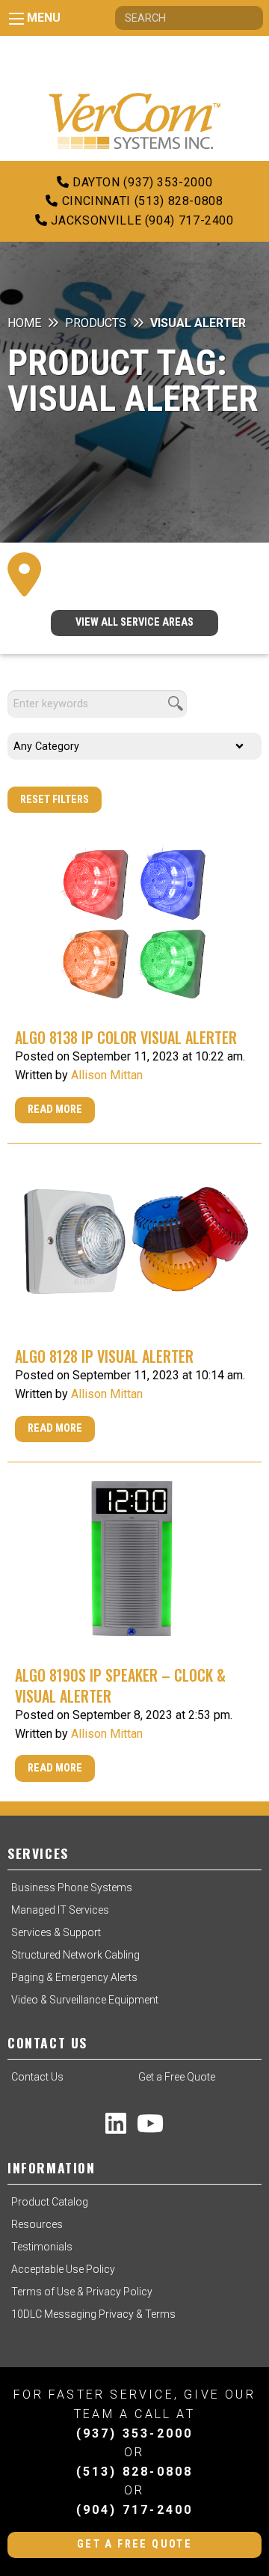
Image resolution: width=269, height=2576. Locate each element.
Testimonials (42, 2247)
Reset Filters (55, 800)
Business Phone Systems (72, 1887)
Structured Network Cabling (75, 1955)
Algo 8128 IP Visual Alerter (104, 1356)
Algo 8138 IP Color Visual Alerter (126, 1037)
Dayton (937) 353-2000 (140, 182)
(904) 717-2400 (135, 2510)
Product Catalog (50, 2202)
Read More (55, 1110)
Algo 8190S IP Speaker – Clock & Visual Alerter (120, 1685)
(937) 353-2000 (135, 2433)
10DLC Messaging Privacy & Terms (93, 2314)
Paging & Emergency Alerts (74, 1977)
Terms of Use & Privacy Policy (82, 2292)
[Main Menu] (16, 19)
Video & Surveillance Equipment (85, 2000)
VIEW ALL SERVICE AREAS (134, 622)
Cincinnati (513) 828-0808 (140, 201)
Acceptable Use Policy (63, 2269)
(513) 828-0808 (135, 2472)
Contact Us (37, 2077)
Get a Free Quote (177, 2077)
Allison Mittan (107, 1075)
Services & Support (56, 1932)
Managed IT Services (60, 1910)
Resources (37, 2224)
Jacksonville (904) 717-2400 (141, 220)
